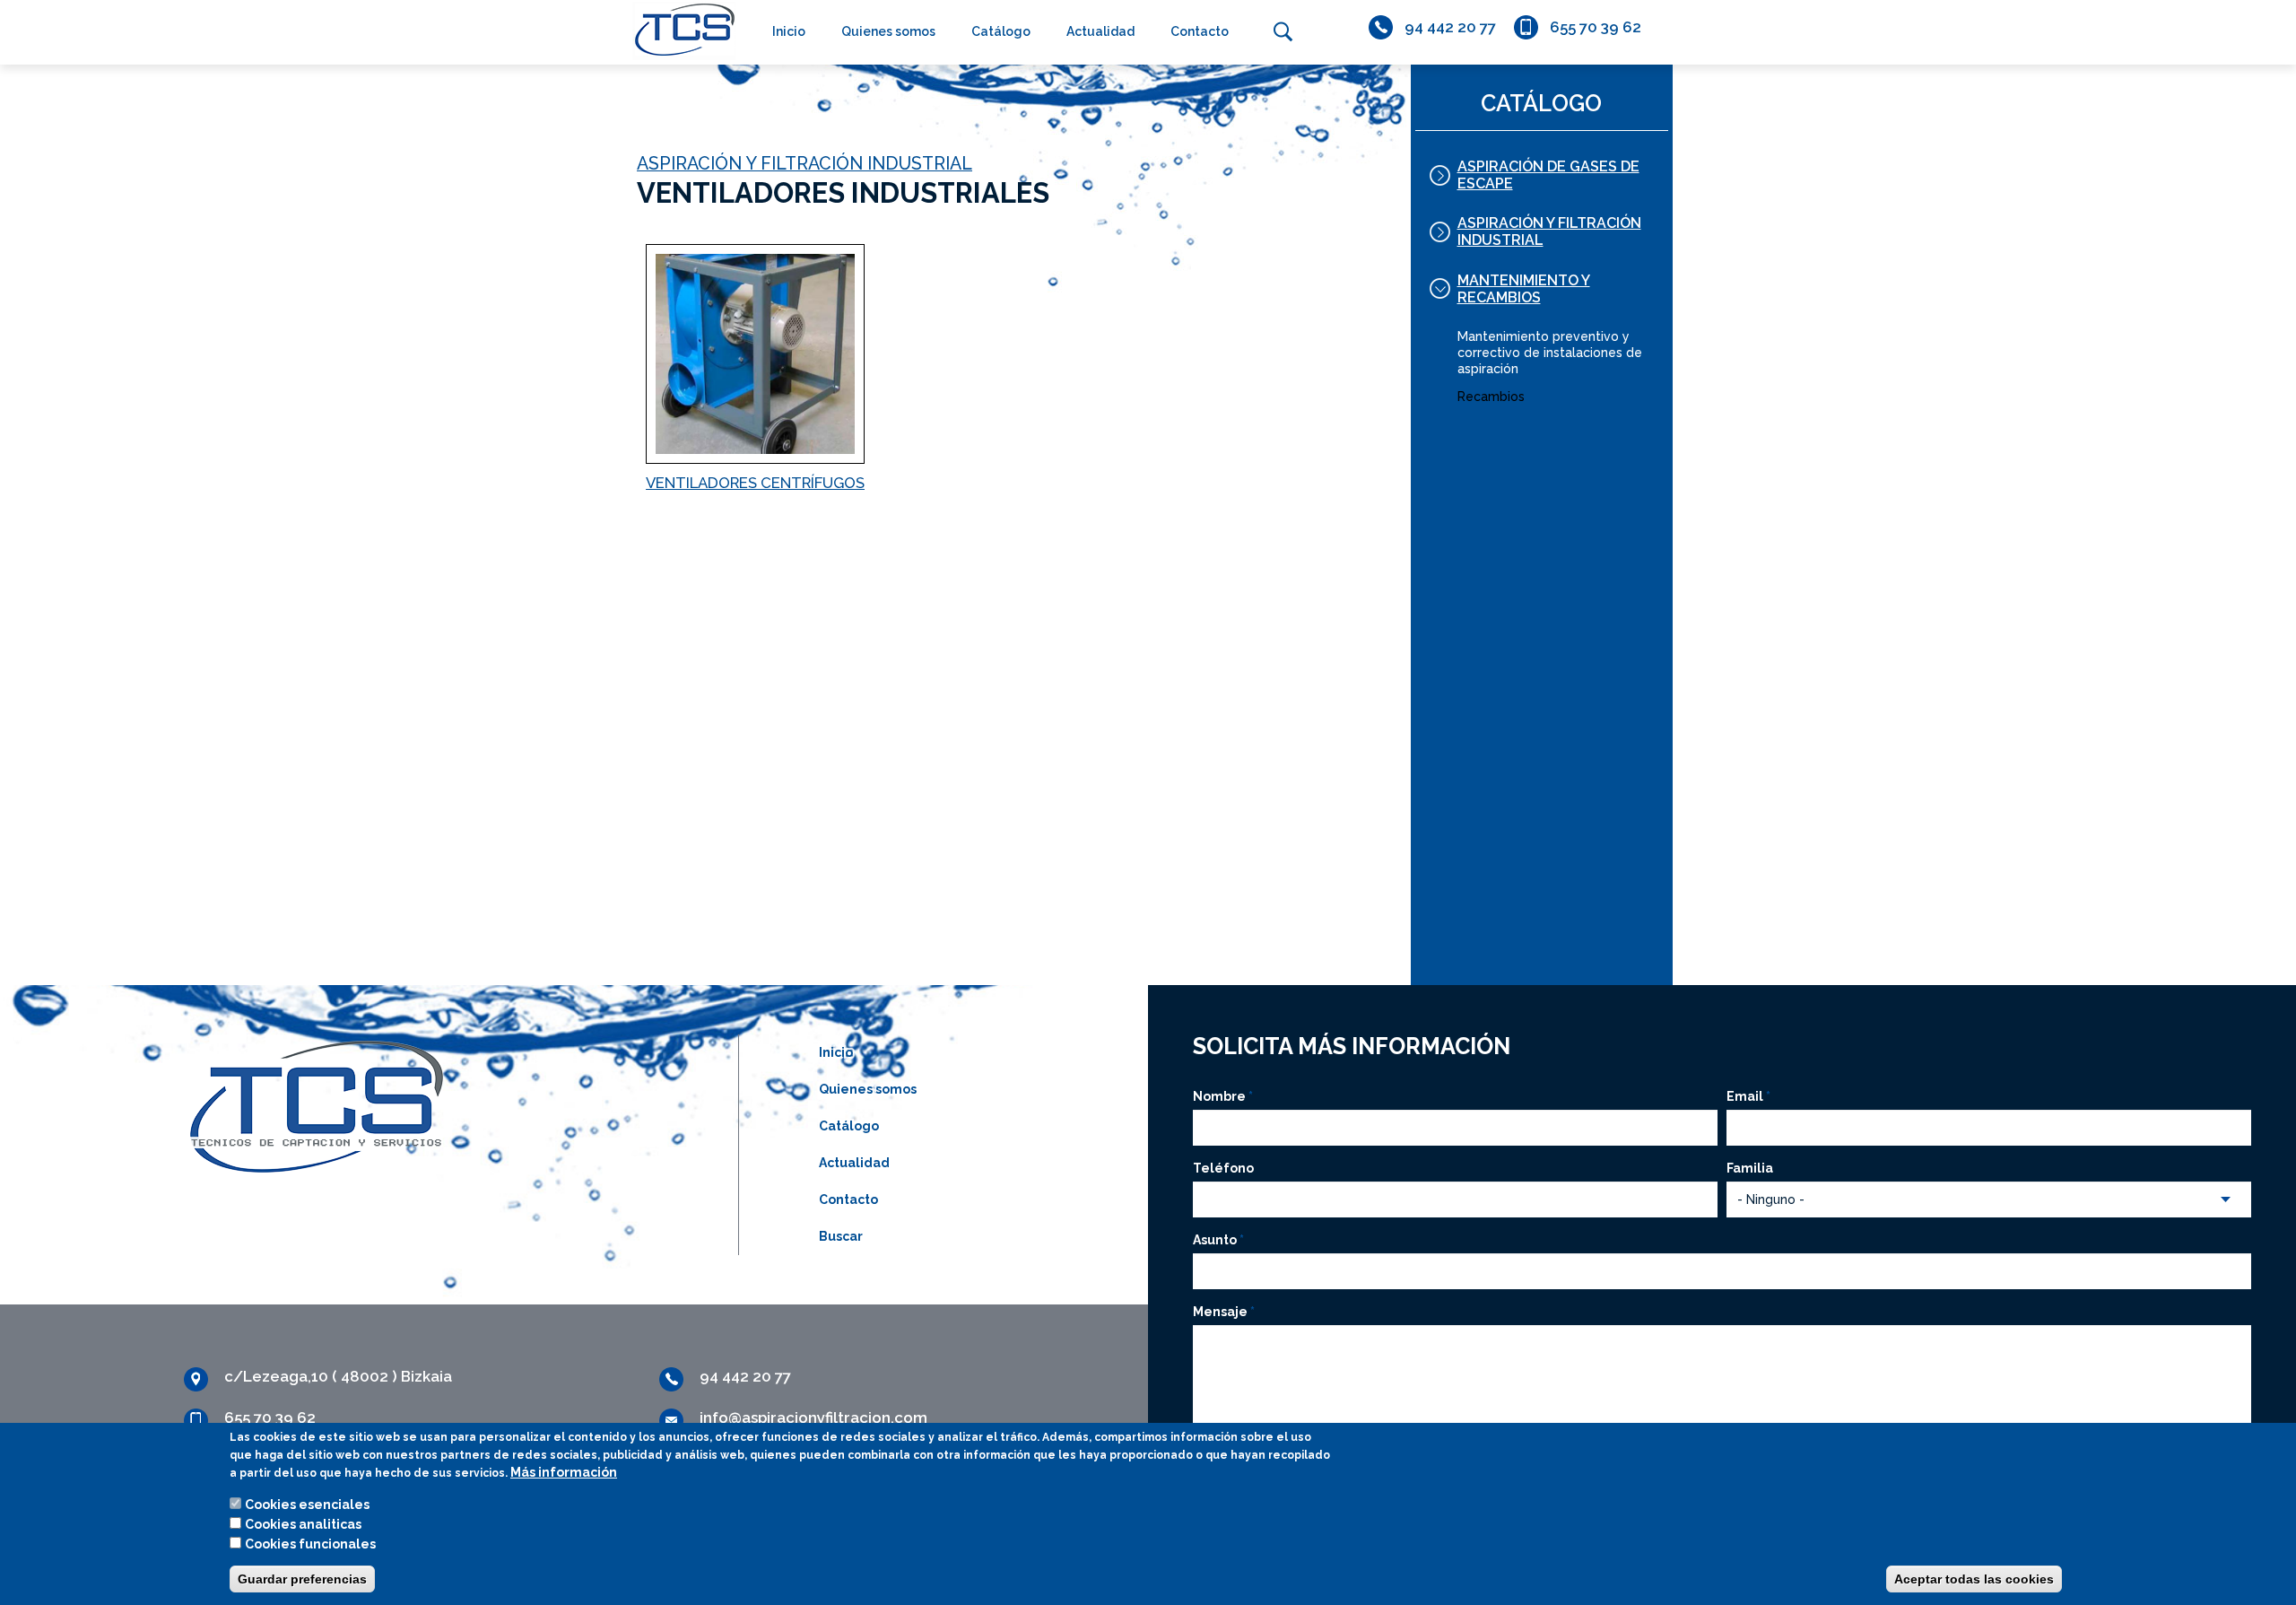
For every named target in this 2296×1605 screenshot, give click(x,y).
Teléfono (1223, 1168)
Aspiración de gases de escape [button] (1548, 175)
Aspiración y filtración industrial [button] (1549, 231)
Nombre (1223, 1096)
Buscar (1283, 31)
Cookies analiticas (303, 1524)
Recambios (1491, 397)
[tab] (1542, 175)
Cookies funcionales (310, 1544)
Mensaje (1224, 1312)
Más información (564, 1472)
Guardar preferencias (302, 1579)
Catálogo (1001, 31)
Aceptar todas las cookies (1974, 1579)
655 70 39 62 (1596, 27)
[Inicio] (680, 30)
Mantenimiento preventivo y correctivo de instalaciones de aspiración (1550, 353)
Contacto (1200, 31)
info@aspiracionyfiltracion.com (813, 1417)
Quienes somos (888, 31)
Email (1748, 1096)
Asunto (1218, 1240)
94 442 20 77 (1450, 27)
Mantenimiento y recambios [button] (1524, 289)
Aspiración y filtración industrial (804, 164)
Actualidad (1100, 31)
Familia (1750, 1168)
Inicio (789, 31)
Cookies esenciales (307, 1505)
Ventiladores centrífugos (755, 483)
